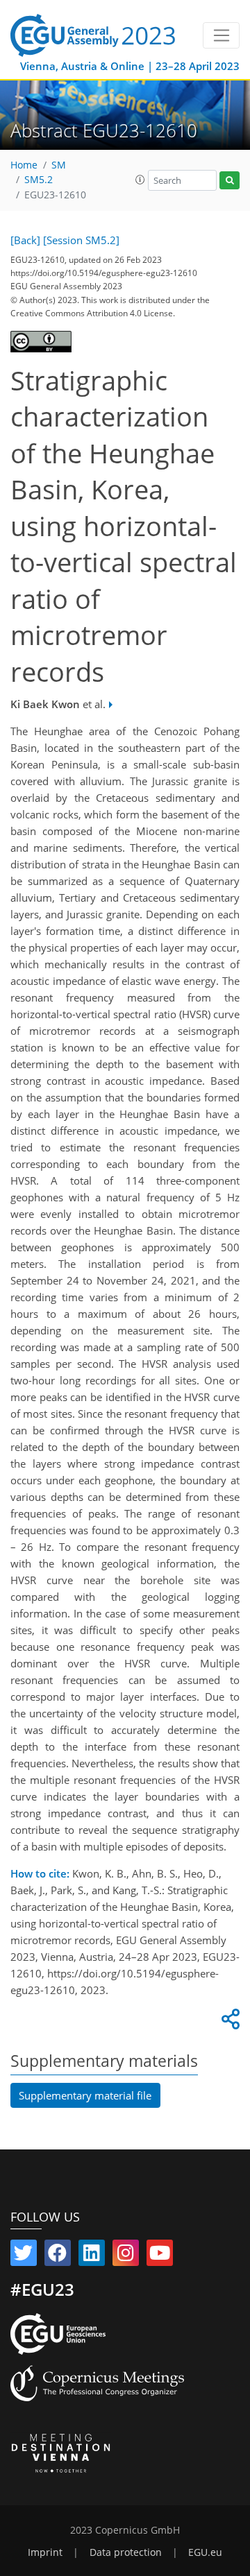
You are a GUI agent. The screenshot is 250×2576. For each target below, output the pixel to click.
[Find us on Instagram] (126, 2256)
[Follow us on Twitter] (24, 2256)
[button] (140, 180)
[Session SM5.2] (81, 240)
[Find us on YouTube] (160, 2256)
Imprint (45, 2552)
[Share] (228, 2023)
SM (59, 165)
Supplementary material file (85, 2095)
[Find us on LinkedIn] (92, 2256)
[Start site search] (230, 181)
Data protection (126, 2552)
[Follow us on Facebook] (58, 2256)
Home (24, 165)
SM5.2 (39, 180)
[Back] (25, 240)
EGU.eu (205, 2552)
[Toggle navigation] (221, 35)
